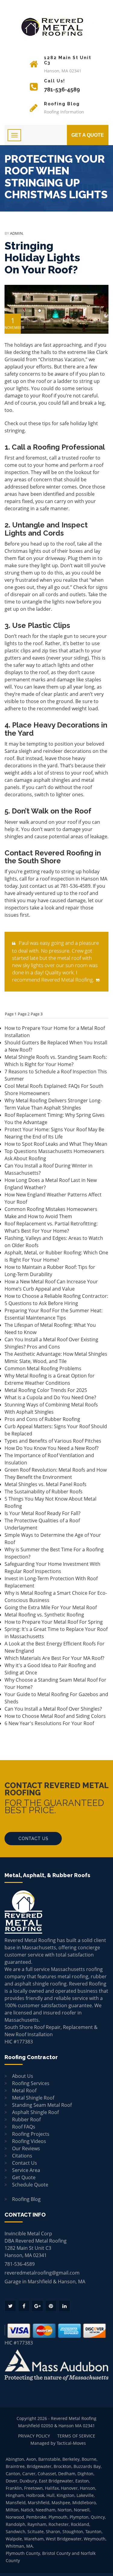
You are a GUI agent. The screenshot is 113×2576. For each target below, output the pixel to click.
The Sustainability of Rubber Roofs (44, 1492)
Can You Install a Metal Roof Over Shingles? (53, 1709)
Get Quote (24, 2177)
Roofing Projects (31, 2134)
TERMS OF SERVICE (76, 2436)
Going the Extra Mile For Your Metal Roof (51, 1607)
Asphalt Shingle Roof (35, 2112)
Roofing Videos (29, 2141)
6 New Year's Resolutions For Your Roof (49, 1723)
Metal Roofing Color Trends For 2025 (46, 1390)
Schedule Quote (30, 2185)
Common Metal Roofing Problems (43, 1368)
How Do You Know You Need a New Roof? (52, 1448)
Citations (22, 2156)
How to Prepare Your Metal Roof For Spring (54, 1622)
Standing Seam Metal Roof (42, 2105)
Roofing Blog (26, 2199)
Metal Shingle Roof (33, 2098)
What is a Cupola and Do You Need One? (50, 1397)
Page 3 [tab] (37, 1014)
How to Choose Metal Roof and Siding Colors (55, 1716)
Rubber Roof (26, 2119)
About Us (23, 2076)
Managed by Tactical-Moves (58, 2443)
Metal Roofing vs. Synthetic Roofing (44, 1615)
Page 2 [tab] (24, 1014)
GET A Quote (88, 135)
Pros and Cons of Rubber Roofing (42, 1419)
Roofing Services (31, 2083)
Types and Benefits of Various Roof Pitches (53, 1441)
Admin (16, 233)
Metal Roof (24, 2090)
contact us (41, 886)
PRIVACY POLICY (34, 2436)
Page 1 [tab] (11, 1014)
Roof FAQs (24, 2127)
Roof (47, 396)
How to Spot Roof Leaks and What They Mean (56, 1144)
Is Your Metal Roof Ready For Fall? (42, 1513)
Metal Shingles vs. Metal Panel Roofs (46, 1484)
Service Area (26, 2170)
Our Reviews (26, 2148)
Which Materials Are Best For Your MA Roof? (54, 1658)
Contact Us (33, 1839)
